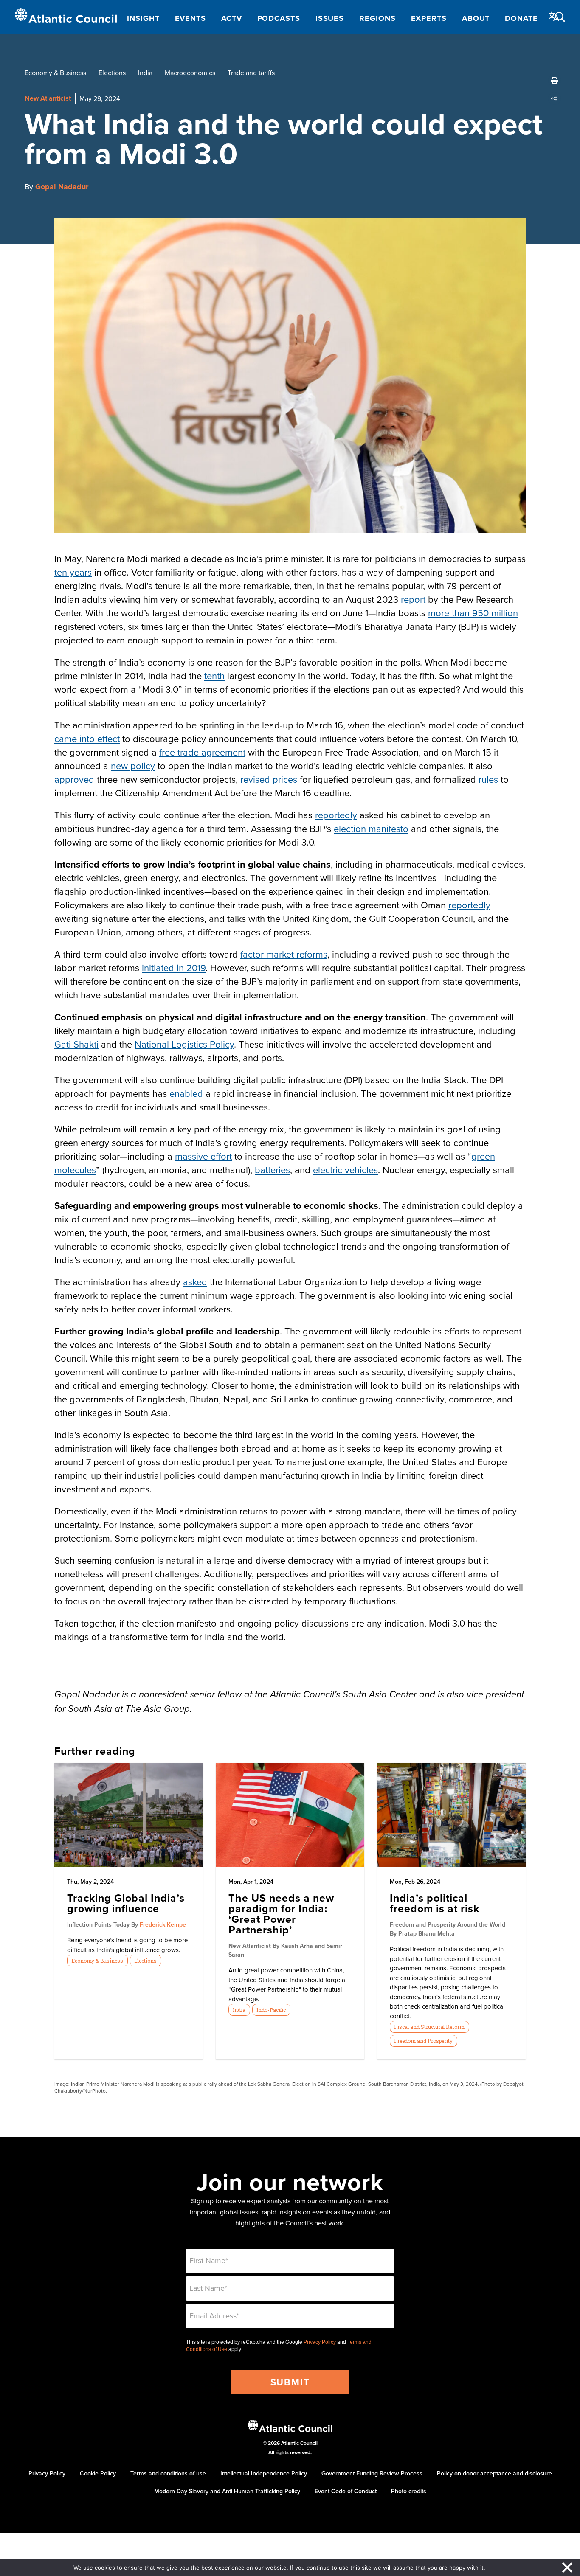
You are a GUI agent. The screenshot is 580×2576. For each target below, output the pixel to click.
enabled (186, 1093)
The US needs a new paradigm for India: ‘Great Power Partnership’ (281, 1914)
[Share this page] (555, 98)
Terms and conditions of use (168, 2473)
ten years (73, 572)
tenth (214, 676)
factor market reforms (284, 954)
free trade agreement (202, 752)
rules (488, 779)
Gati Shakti (76, 1044)
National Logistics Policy (184, 1044)
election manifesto (371, 828)
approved (74, 779)
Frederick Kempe (163, 1924)
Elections (112, 73)
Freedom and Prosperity (423, 2041)
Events (190, 18)
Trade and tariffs (251, 73)
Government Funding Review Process (372, 2473)
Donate (521, 18)
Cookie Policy (98, 2473)
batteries (272, 1170)
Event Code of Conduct (346, 2491)
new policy (133, 765)
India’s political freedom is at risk (435, 1903)
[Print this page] (555, 81)
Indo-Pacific (271, 2010)
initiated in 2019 (174, 968)
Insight (143, 18)
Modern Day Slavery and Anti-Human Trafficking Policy (227, 2491)
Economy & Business (55, 73)
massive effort (203, 1156)
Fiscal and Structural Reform (429, 2027)
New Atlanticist (48, 98)
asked (195, 1282)
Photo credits (409, 2491)
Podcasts (279, 18)
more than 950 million (473, 613)
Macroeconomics (190, 73)
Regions (377, 18)
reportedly (336, 815)
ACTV (232, 18)
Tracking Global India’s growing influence (126, 1903)
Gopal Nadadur (62, 187)
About (476, 18)
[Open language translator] (554, 17)
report (413, 599)
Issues (330, 18)
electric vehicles (345, 1170)
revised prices (269, 779)
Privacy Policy (320, 2342)
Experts (429, 18)
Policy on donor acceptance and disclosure (494, 2473)
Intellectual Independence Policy (264, 2473)
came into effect (87, 738)
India (145, 73)
